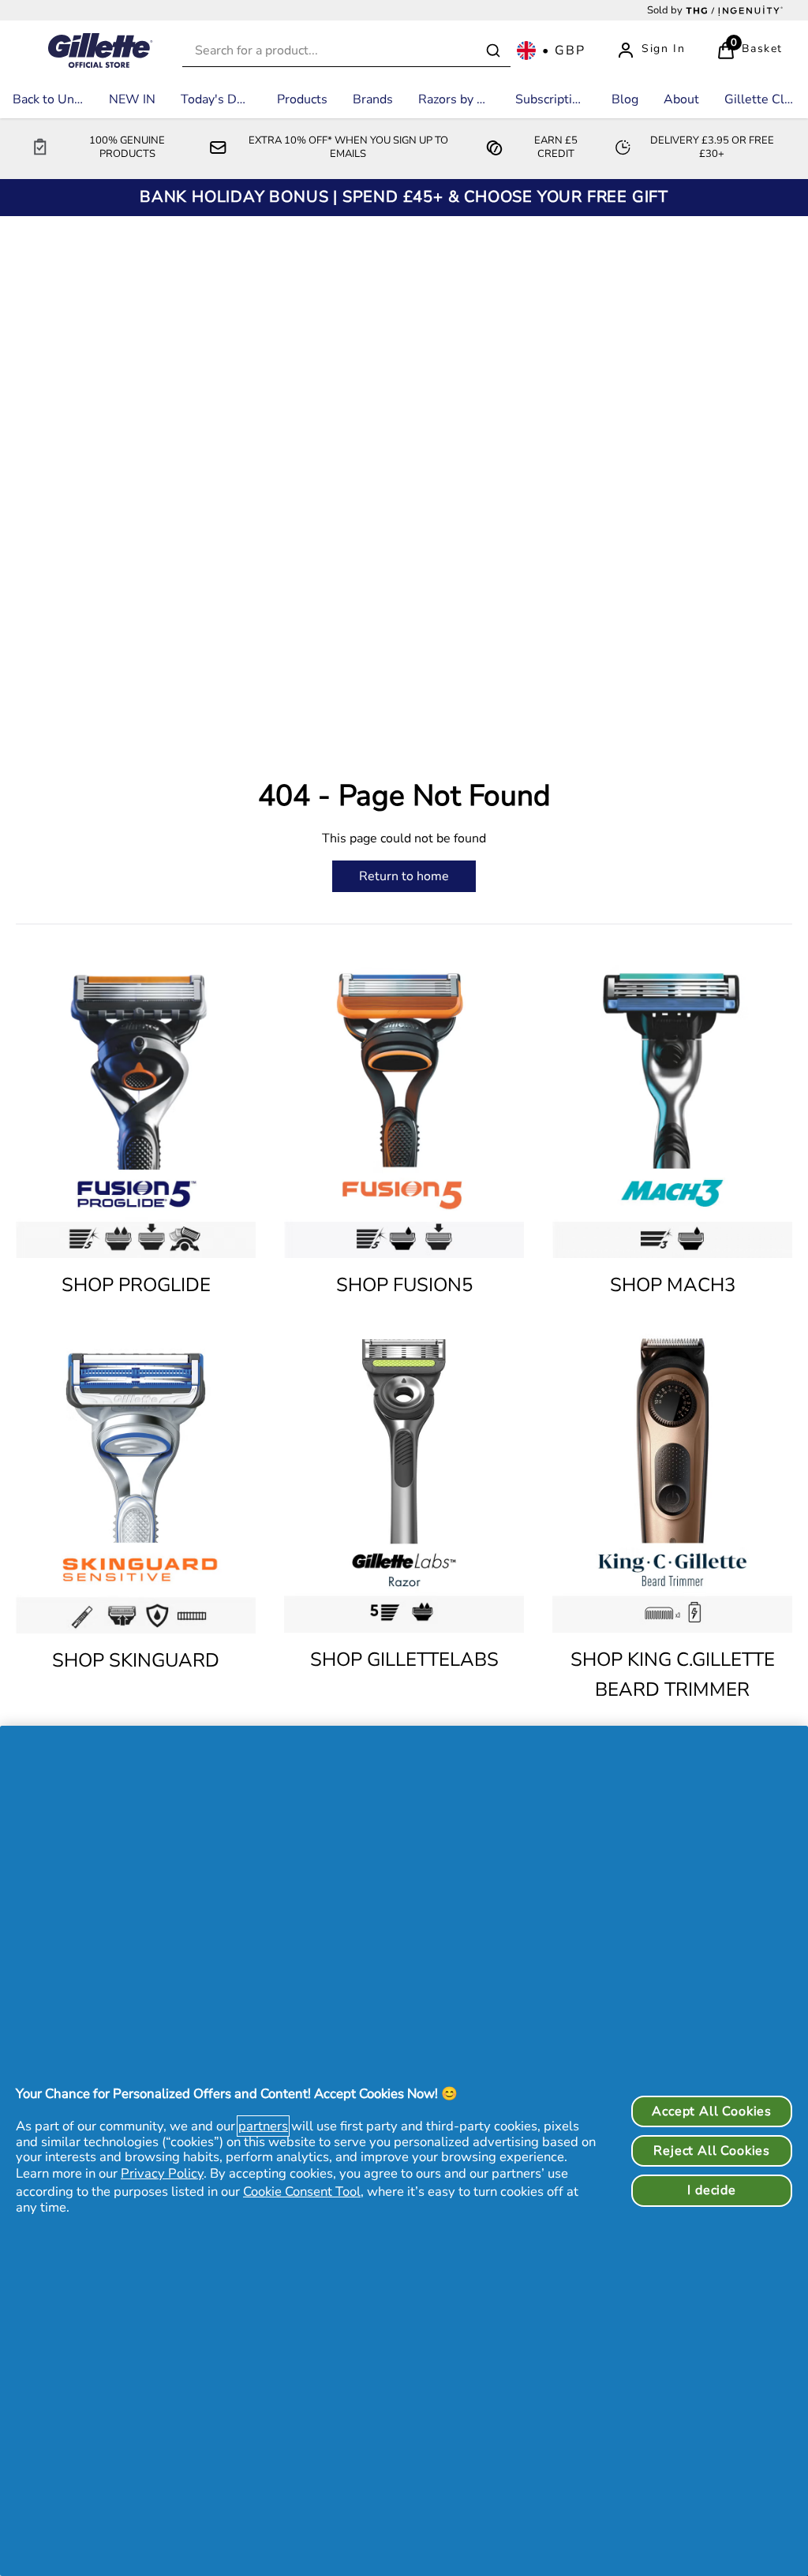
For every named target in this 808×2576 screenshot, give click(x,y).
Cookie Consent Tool (302, 2191)
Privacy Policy (162, 2173)
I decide (711, 2190)
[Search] (493, 50)
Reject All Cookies (712, 2151)
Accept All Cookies (712, 2111)
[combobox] (346, 51)
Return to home (404, 876)
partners (263, 2126)
